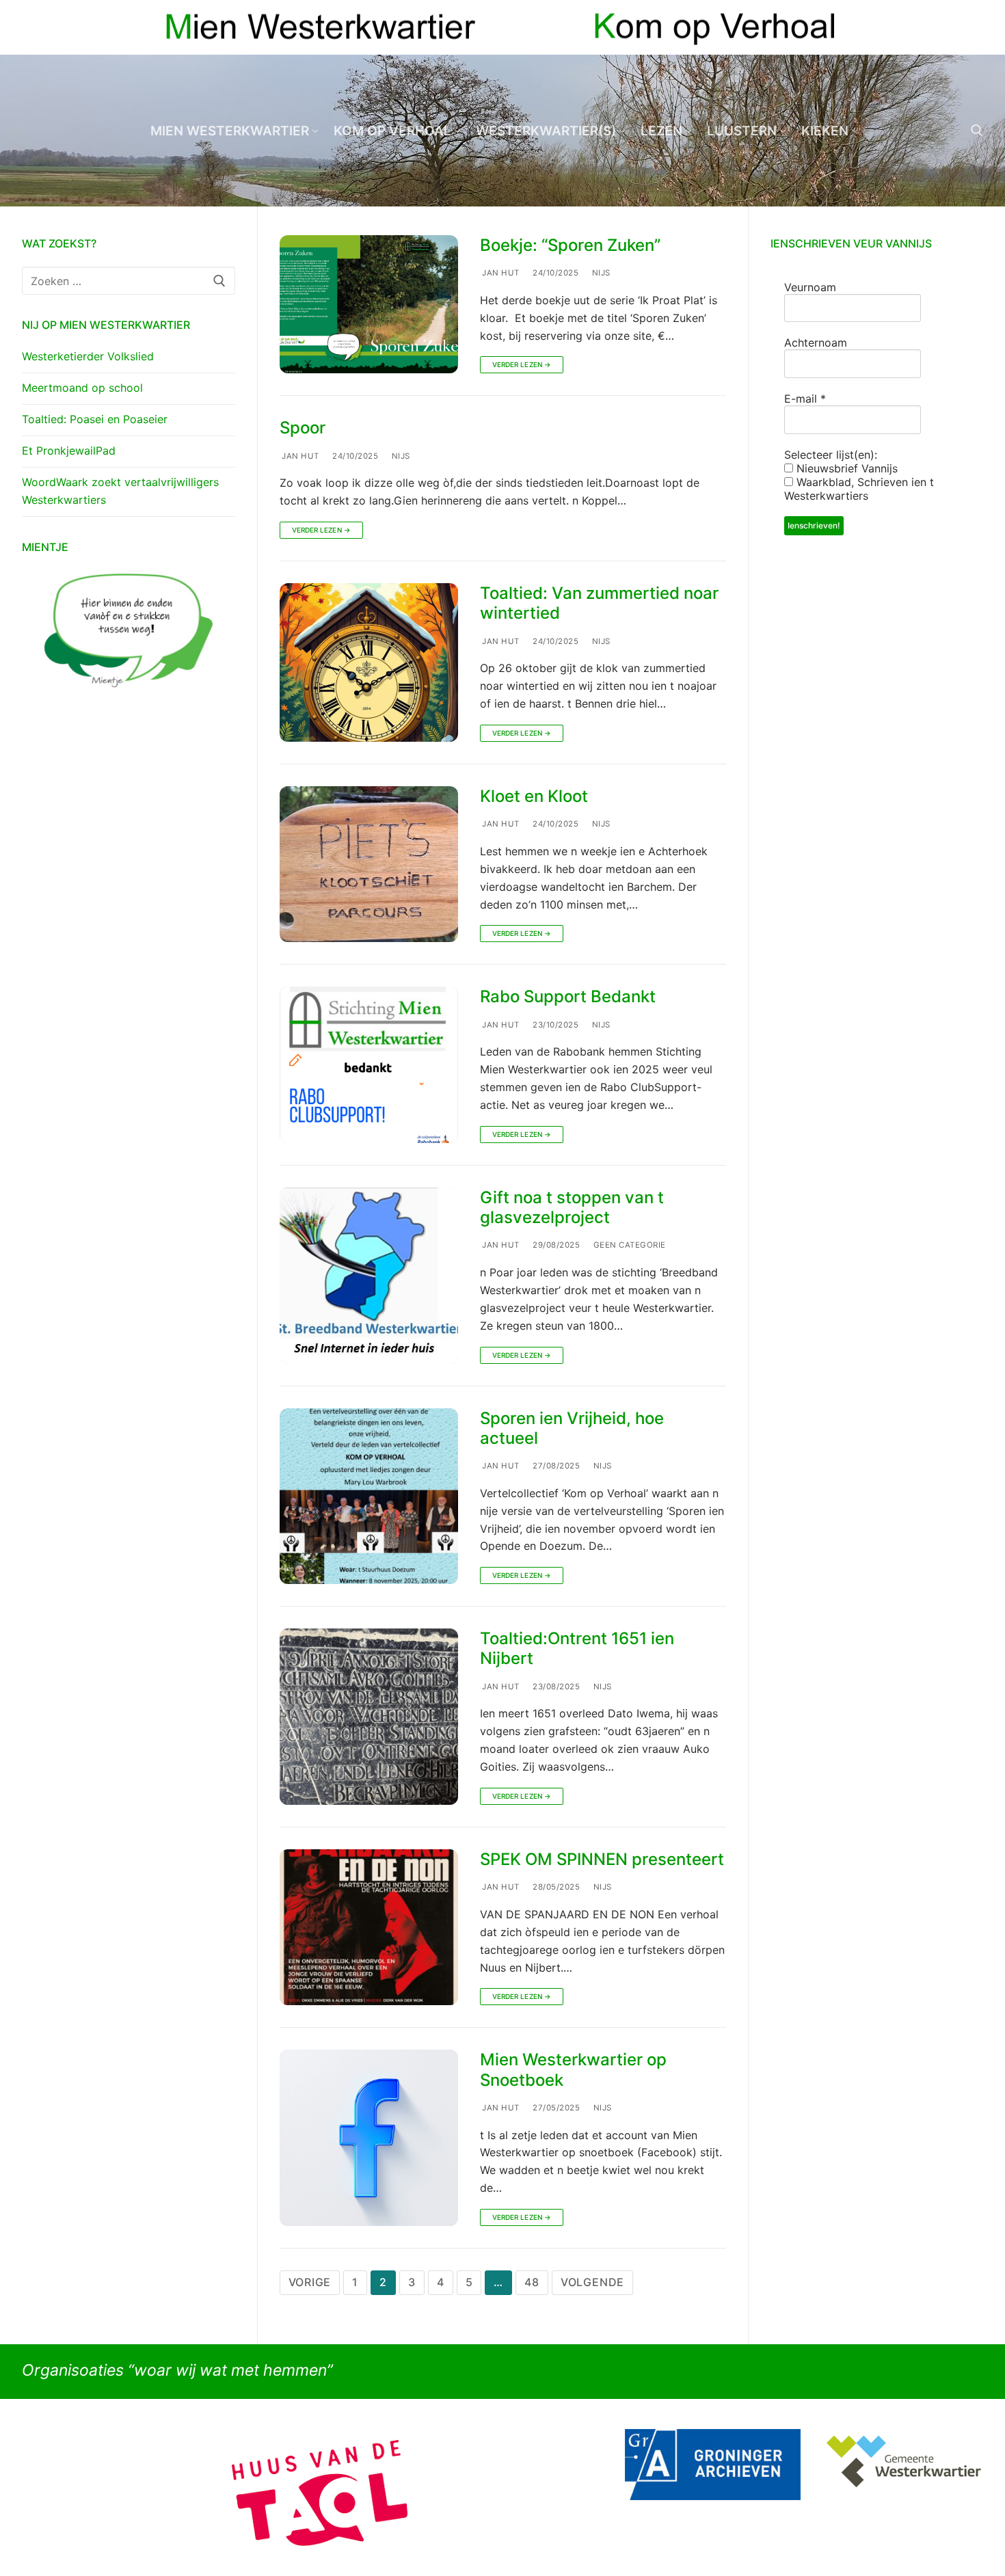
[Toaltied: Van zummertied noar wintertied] (369, 662)
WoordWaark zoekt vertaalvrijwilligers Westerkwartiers (120, 491)
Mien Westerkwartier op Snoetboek (573, 2069)
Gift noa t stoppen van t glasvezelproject (572, 1207)
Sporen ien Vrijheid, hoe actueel (572, 1428)
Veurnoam (810, 287)
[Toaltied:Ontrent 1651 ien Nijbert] (369, 1717)
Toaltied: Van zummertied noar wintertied (599, 603)
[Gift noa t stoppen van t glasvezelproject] (369, 1276)
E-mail (805, 399)
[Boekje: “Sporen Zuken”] (369, 305)
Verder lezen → (522, 364)
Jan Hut (500, 273)
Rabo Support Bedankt (568, 996)
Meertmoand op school (82, 388)
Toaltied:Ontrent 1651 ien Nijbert (577, 1648)
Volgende (592, 2282)
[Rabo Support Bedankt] (369, 1064)
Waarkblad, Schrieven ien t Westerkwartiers (859, 489)
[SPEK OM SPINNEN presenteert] (369, 1927)
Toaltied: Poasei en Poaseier (95, 419)
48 (532, 2282)
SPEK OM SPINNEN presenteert (602, 1859)
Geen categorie (628, 1245)
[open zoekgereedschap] (977, 131)
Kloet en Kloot (534, 796)
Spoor (303, 428)
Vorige (310, 2282)
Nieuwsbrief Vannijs (845, 468)
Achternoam (816, 343)
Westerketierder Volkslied (88, 356)
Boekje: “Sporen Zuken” (570, 245)
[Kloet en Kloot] (369, 864)
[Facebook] (948, 28)
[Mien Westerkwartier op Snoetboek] (369, 2138)
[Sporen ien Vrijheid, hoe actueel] (369, 1497)
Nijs (600, 273)
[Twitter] (973, 28)
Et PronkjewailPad (69, 451)
